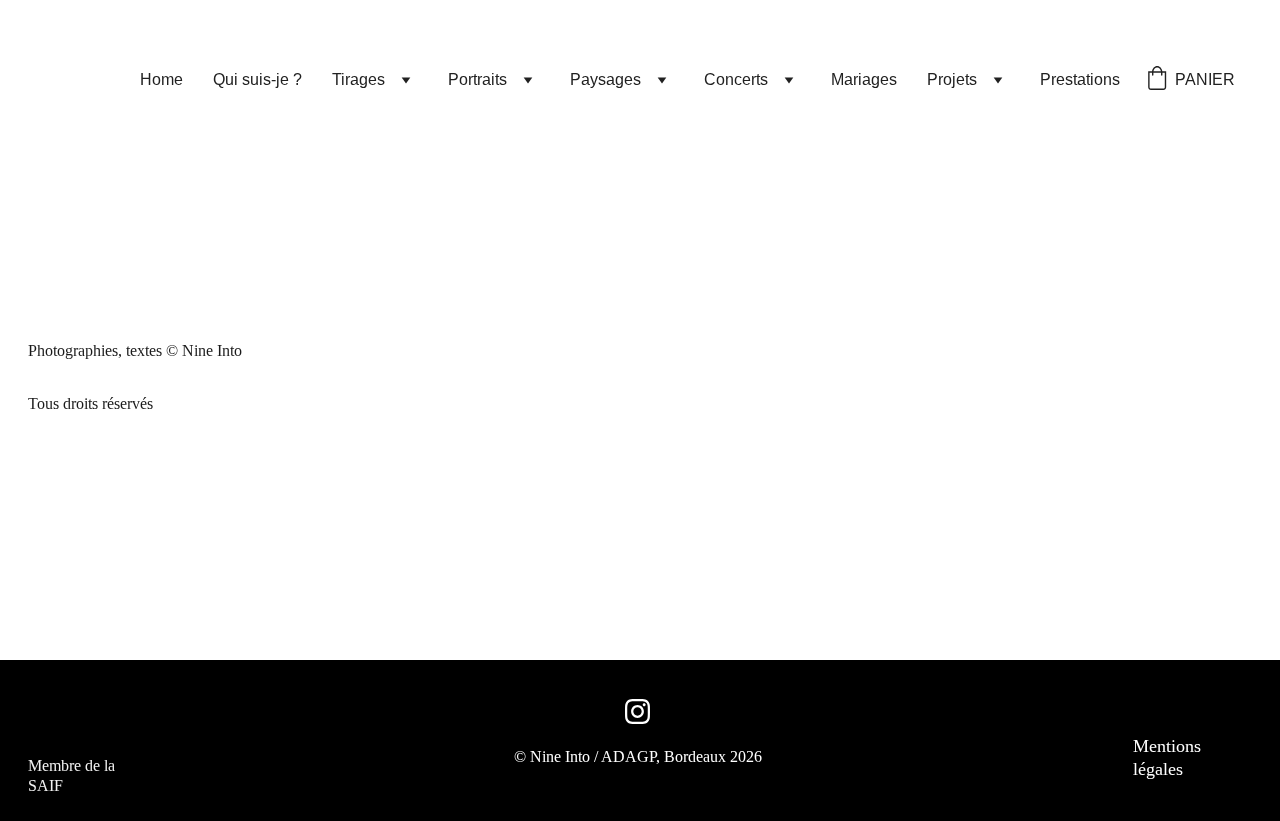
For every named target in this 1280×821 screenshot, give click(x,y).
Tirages (358, 79)
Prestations (1080, 79)
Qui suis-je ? (257, 79)
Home (161, 79)
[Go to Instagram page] (637, 711)
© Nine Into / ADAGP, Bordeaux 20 (630, 756)
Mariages (864, 79)
